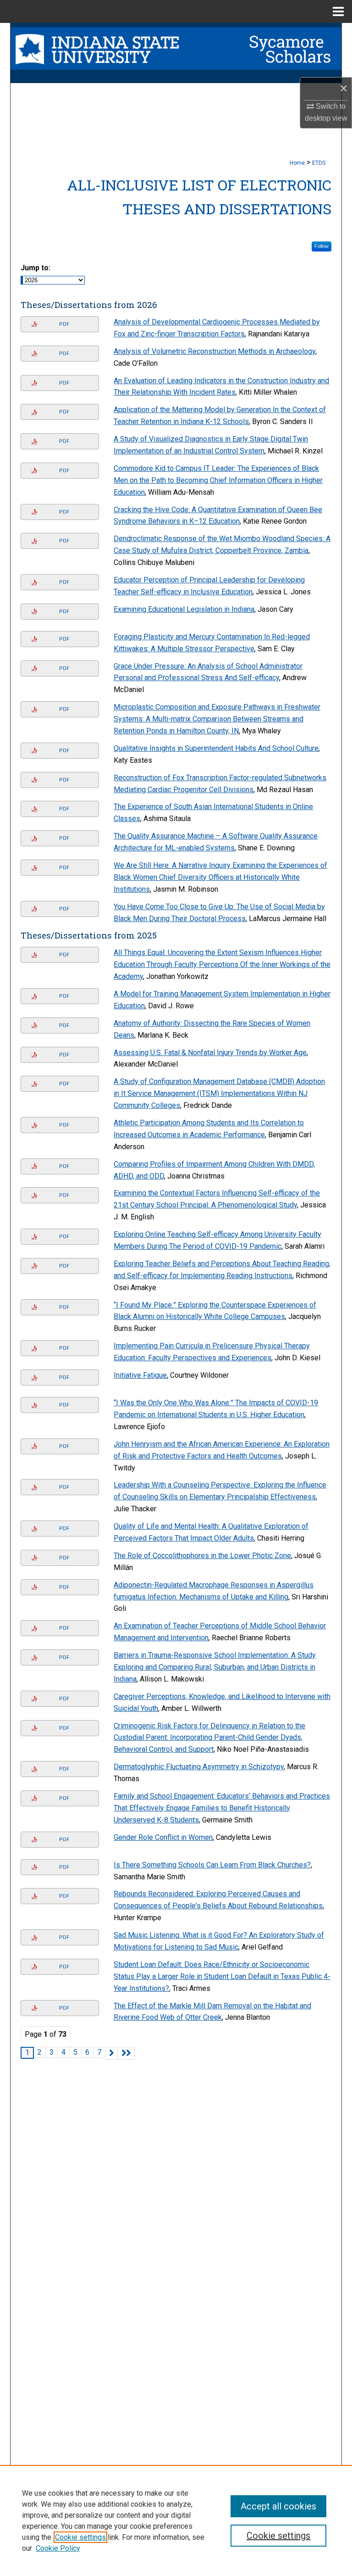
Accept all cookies (278, 2506)
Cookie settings (80, 2537)
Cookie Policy (58, 2548)
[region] (176, 2520)
